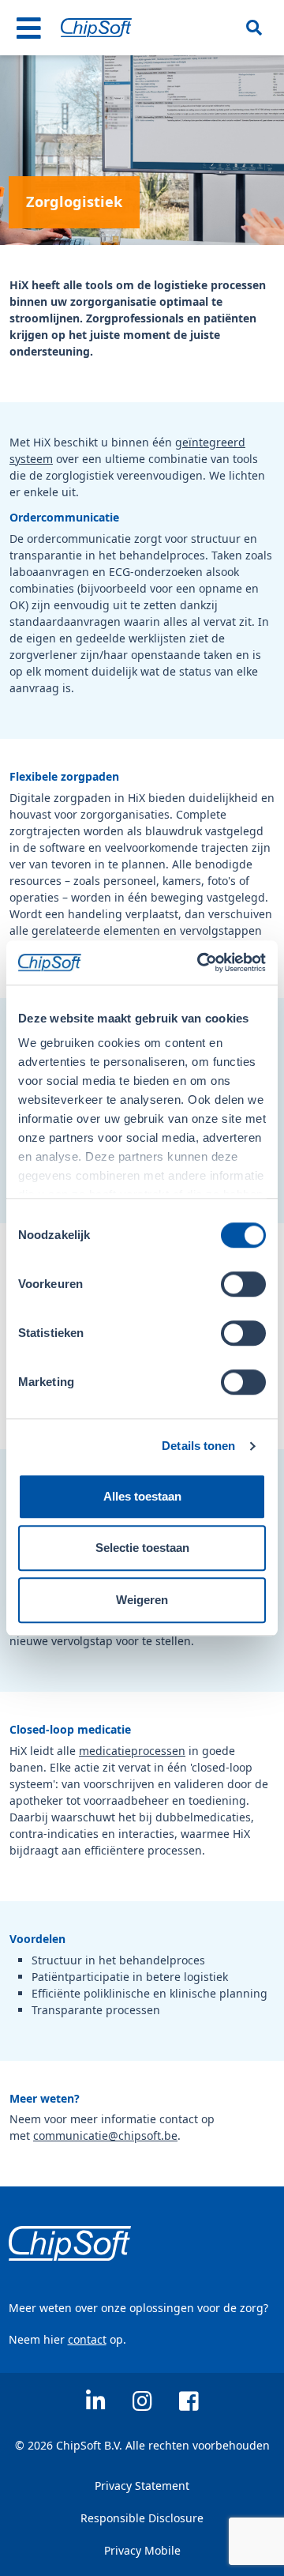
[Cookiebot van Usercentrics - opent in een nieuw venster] (200, 962)
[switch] (243, 1284)
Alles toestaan (142, 1496)
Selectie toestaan (142, 1548)
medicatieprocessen (132, 1751)
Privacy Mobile (142, 2550)
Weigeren (142, 1600)
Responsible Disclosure (142, 2518)
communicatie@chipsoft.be (105, 2135)
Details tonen (198, 1446)
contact (87, 2339)
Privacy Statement (142, 2486)
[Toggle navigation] (29, 28)
